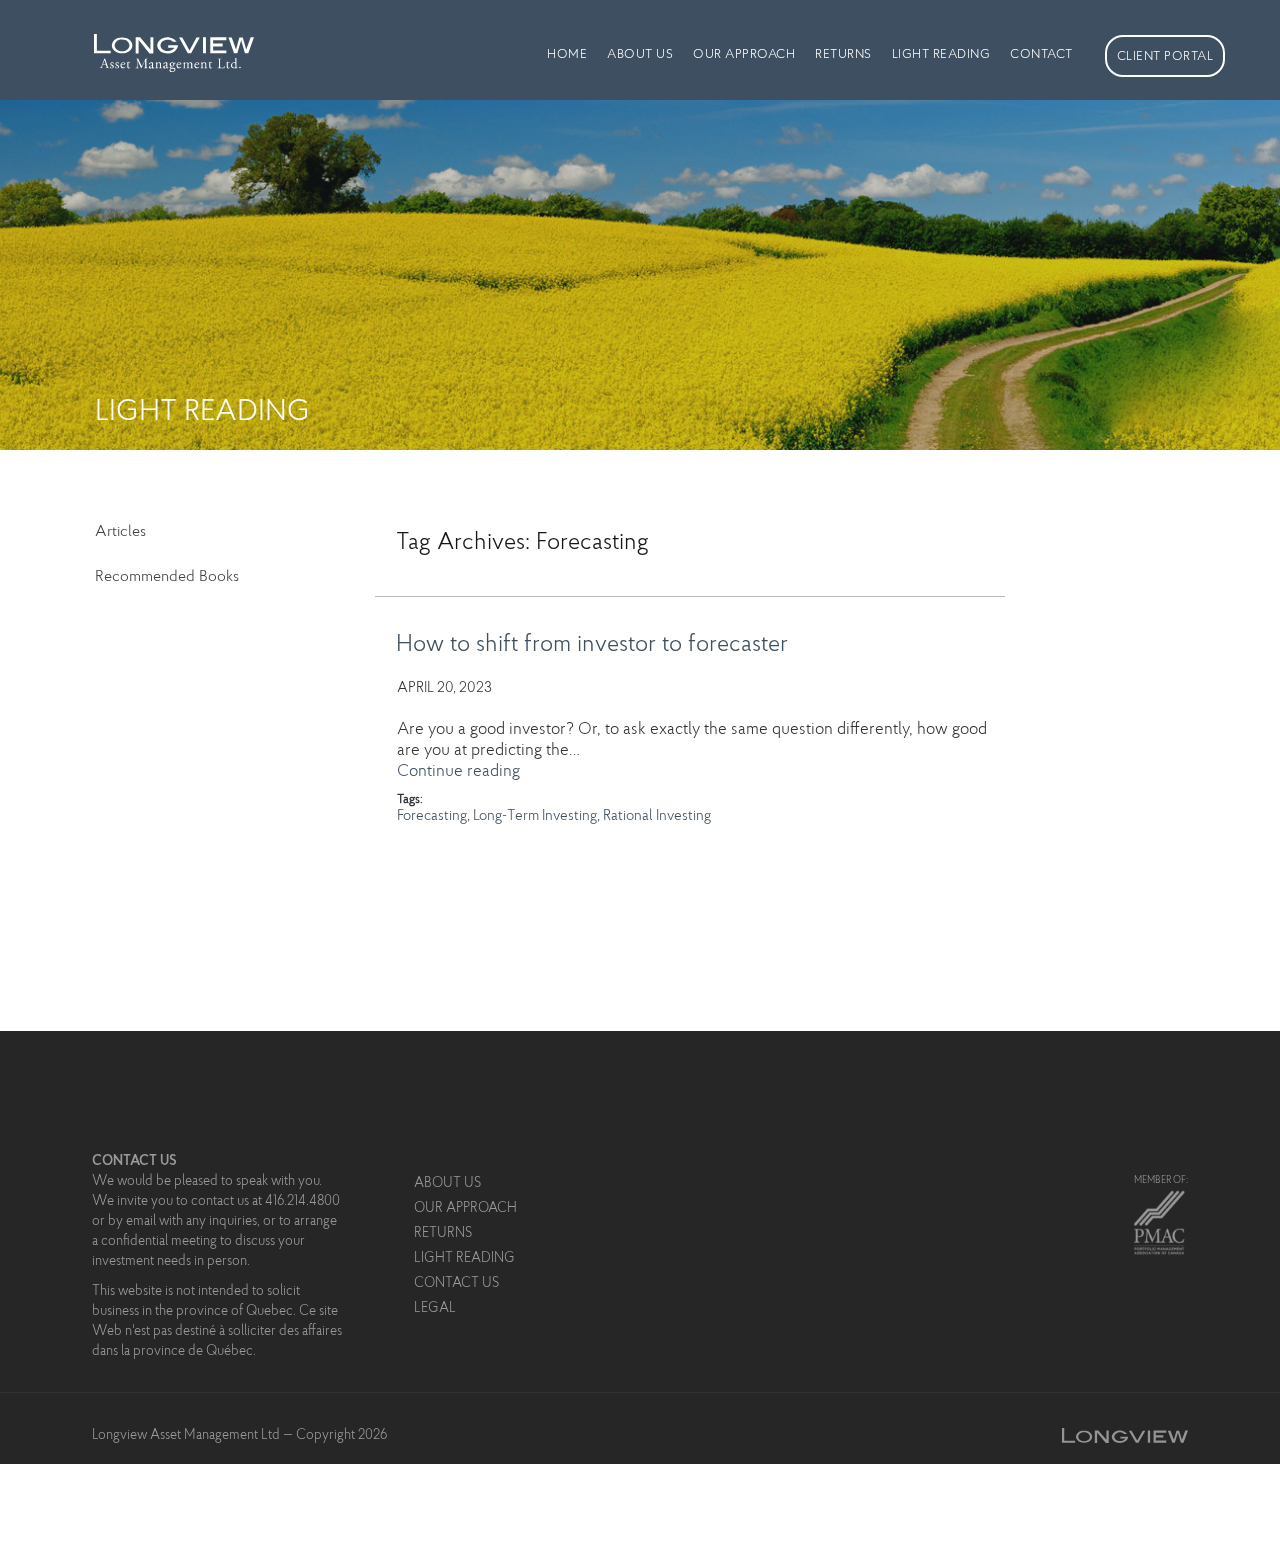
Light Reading (941, 54)
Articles (120, 532)
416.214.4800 (302, 1202)
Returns (843, 54)
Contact (1041, 54)
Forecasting (432, 816)
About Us (640, 54)
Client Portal (1165, 56)
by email (132, 1222)
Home (567, 54)
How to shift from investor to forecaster (592, 645)
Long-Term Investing (535, 816)
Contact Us (456, 1284)
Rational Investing (657, 816)
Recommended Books (167, 577)
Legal (435, 1309)
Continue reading (458, 771)
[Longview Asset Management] (162, 41)
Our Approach (744, 54)
